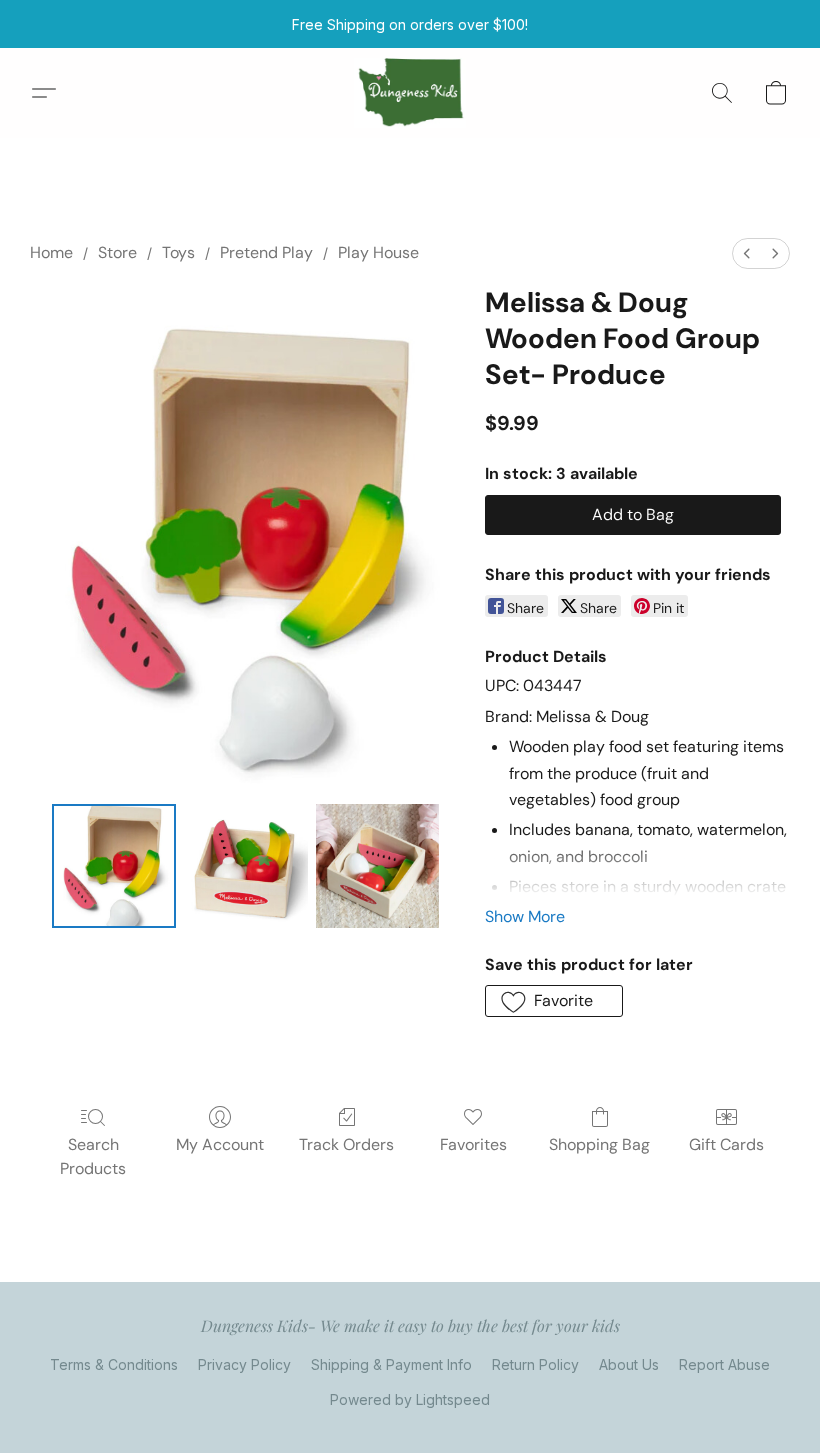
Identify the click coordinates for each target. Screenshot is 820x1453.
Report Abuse (724, 1364)
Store (117, 252)
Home (51, 252)
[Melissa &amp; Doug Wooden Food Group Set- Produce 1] (246, 866)
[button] (410, 93)
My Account (220, 1144)
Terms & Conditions (114, 1364)
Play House (378, 252)
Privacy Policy (244, 1364)
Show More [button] (525, 916)
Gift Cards (726, 1144)
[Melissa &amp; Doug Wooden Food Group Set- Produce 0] (114, 866)
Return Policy (535, 1364)
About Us (629, 1364)
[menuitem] (747, 253)
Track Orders (346, 1144)
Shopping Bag (599, 1144)
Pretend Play (266, 252)
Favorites (473, 1144)
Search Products (93, 1156)
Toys (178, 252)
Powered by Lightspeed (410, 1399)
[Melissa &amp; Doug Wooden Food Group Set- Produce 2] (378, 866)
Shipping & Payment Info (391, 1364)
